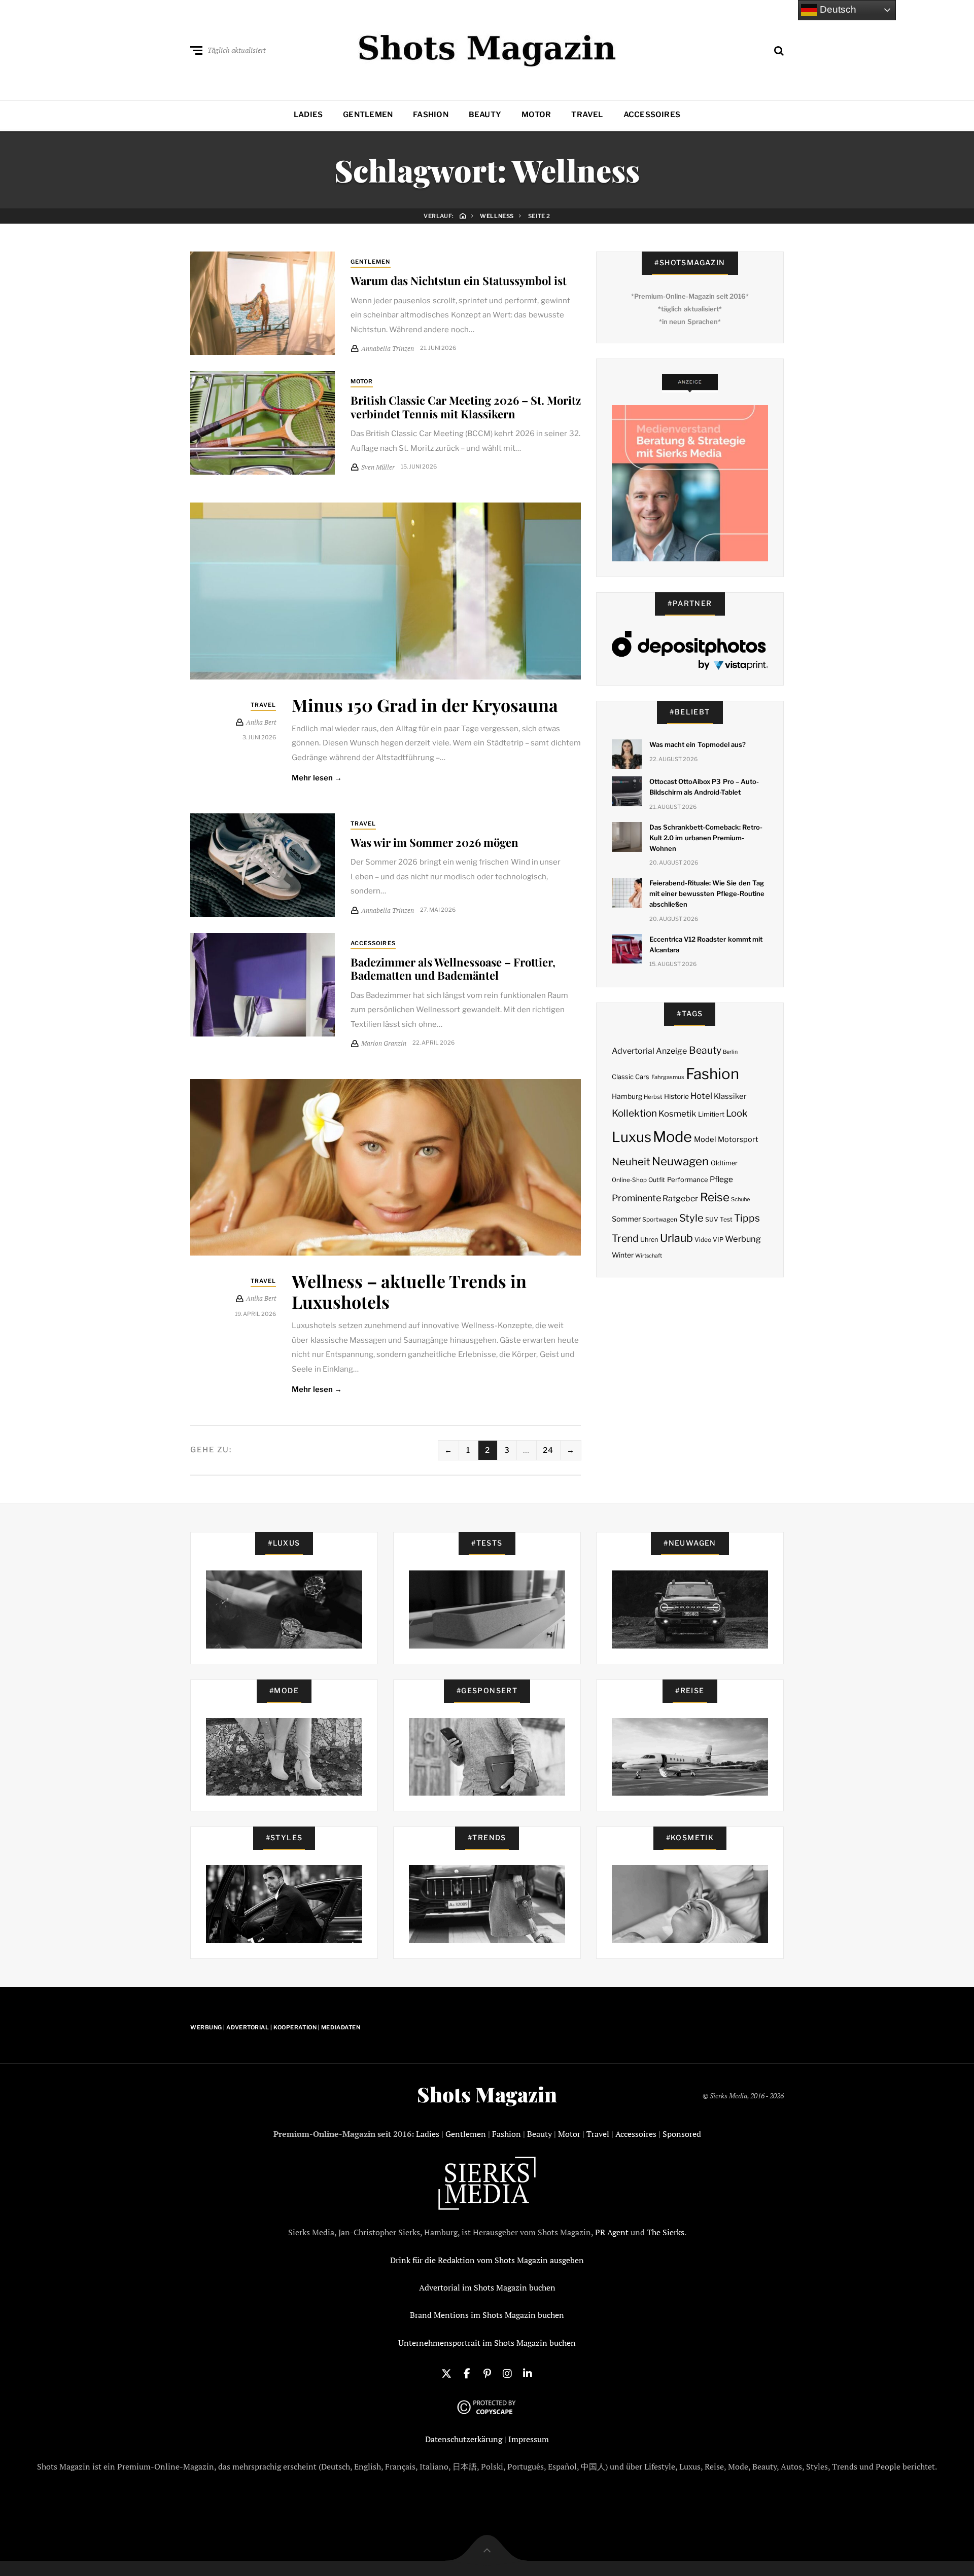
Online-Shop (629, 1180)
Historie (676, 1096)
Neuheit (631, 1162)
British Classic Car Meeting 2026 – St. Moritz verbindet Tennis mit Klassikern (466, 407)
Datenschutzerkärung (464, 2439)
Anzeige (671, 1051)
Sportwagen (660, 1219)
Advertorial (633, 1051)
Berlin (730, 1052)
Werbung (743, 1239)
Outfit (657, 1180)
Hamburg (627, 1096)
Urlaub (676, 1238)
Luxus (632, 1137)
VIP (718, 1240)
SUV (712, 1219)
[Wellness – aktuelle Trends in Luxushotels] (386, 1168)
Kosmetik (677, 1114)
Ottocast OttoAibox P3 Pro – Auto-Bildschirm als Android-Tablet (704, 787)
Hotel (701, 1096)
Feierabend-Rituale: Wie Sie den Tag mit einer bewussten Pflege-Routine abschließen (707, 893)
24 (548, 1450)
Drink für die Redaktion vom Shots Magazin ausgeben (487, 2260)
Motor (536, 115)
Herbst (653, 1097)
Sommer (626, 1219)
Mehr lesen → (317, 778)
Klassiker (730, 1096)
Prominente (636, 1198)
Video (703, 1240)
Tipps (747, 1218)
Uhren (649, 1240)
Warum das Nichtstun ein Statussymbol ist (459, 280)
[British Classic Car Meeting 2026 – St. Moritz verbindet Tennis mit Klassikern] (263, 423)
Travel (587, 115)
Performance (688, 1179)
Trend (625, 1238)
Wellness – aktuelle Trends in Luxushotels (409, 1291)
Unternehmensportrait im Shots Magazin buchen (487, 2343)
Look (737, 1113)
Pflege (721, 1179)
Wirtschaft (649, 1256)
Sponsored (682, 2134)
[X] (446, 2373)
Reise (715, 1197)
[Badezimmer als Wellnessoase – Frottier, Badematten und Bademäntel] (263, 985)
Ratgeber (680, 1198)
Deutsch (837, 9)
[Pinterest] (487, 2373)
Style (691, 1218)
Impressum (529, 2439)
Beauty (485, 115)
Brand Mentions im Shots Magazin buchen (487, 2315)
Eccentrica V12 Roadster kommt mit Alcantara (706, 944)
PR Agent (612, 2232)
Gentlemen (368, 115)
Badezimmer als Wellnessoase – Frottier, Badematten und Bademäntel (453, 969)
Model (705, 1139)
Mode (672, 1137)
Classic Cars (631, 1077)
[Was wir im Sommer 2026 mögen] (263, 865)
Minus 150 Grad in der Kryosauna (425, 705)
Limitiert (711, 1114)
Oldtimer (724, 1163)
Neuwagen (680, 1161)
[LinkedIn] (528, 2373)
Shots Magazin (487, 2094)
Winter (623, 1255)
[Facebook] (467, 2373)
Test (726, 1219)
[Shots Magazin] (487, 48)
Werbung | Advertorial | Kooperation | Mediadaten (275, 2027)
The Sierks (666, 2232)
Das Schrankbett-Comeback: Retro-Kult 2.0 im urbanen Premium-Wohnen (706, 838)
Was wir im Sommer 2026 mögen (434, 842)
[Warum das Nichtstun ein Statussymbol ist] (263, 303)
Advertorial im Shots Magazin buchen (487, 2287)
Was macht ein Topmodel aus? (698, 744)
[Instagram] (507, 2373)
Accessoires (652, 115)
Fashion (431, 115)
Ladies (308, 115)
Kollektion (634, 1113)
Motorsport (738, 1139)
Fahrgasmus (668, 1077)
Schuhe (740, 1199)
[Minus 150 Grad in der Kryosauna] (386, 591)
